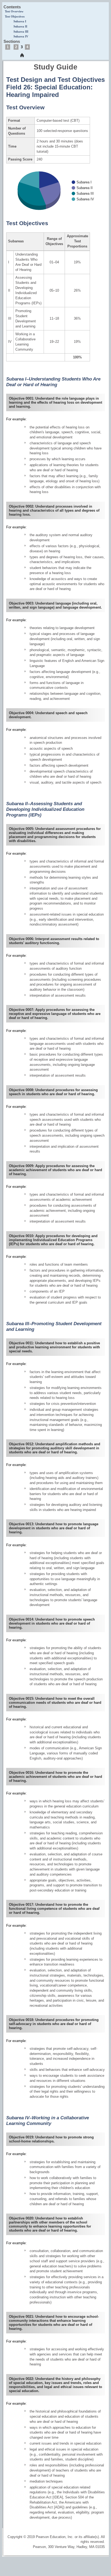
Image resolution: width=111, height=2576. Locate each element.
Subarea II (20, 27)
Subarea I (20, 21)
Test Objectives (15, 17)
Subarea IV (21, 36)
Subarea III (21, 32)
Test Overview (14, 11)
